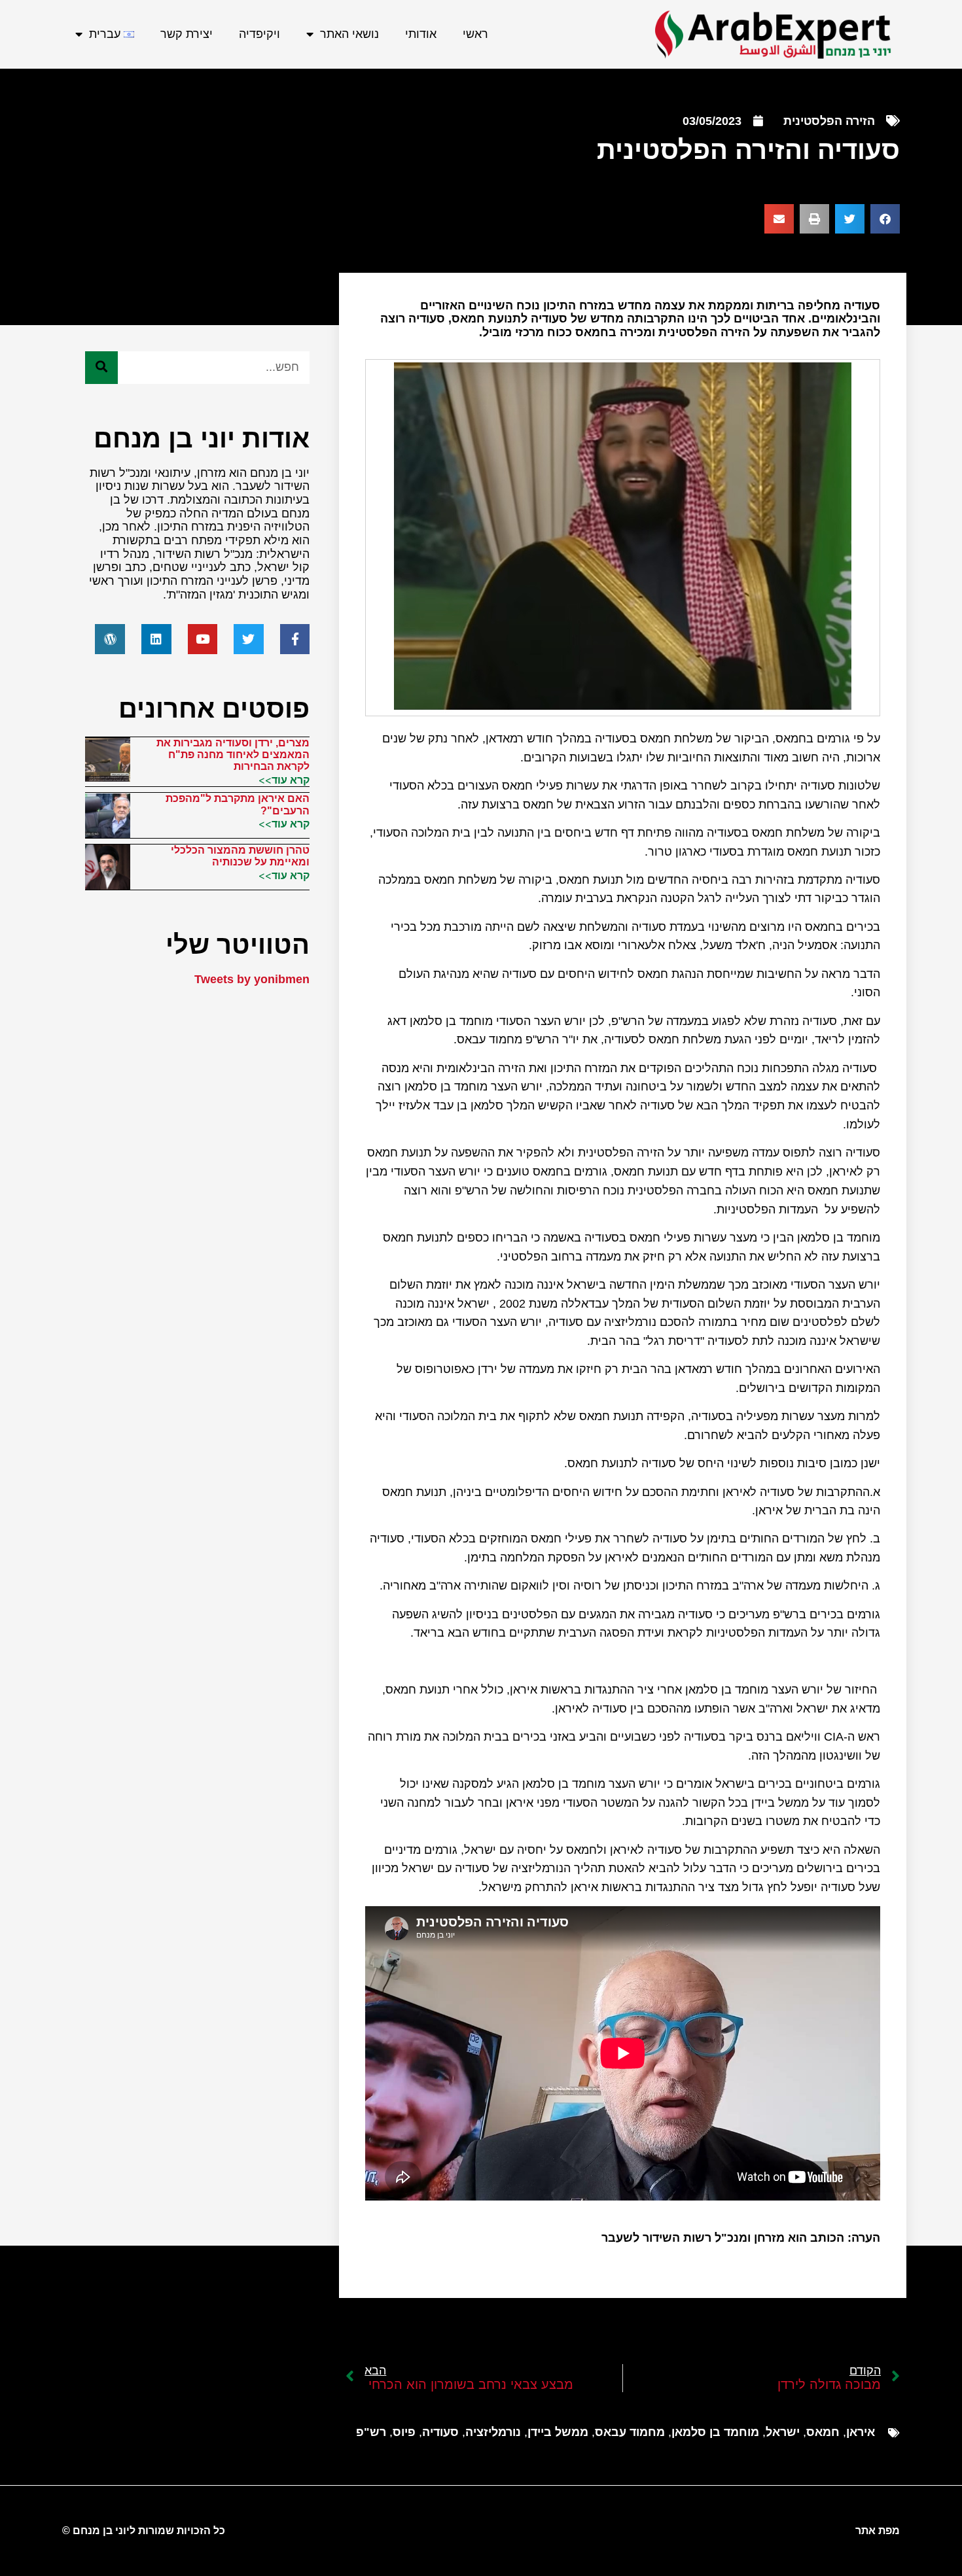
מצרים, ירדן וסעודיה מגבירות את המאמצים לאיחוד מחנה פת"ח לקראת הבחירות (233, 755)
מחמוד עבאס (630, 2432)
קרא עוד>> (284, 780)
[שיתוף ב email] (779, 219)
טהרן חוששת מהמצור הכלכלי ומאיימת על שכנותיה (240, 856)
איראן (861, 2432)
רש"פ (371, 2432)
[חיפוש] (101, 368)
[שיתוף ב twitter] (850, 219)
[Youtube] (203, 639)
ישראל (783, 2432)
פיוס (404, 2432)
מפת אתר (878, 2531)
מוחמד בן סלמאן (715, 2432)
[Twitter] (249, 639)
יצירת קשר (187, 34)
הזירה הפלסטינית (829, 121)
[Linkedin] (156, 639)
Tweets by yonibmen (252, 979)
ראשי (475, 34)
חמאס (823, 2432)
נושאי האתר (349, 34)
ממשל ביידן (558, 2432)
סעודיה (440, 2432)
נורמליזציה (493, 2432)
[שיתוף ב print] (814, 219)
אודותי (421, 34)
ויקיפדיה (259, 34)
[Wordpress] (110, 639)
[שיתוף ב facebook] (885, 219)
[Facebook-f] (295, 639)
